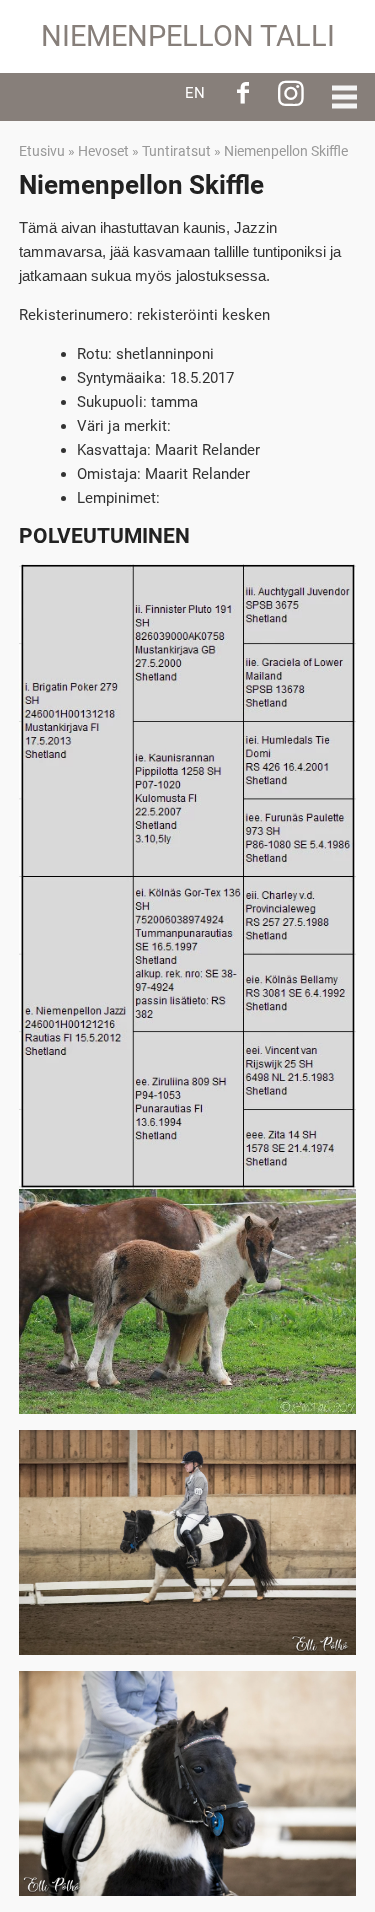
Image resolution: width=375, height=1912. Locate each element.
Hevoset (103, 151)
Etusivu (42, 151)
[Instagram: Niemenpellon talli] (291, 93)
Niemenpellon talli (188, 36)
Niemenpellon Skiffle (286, 151)
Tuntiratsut (176, 151)
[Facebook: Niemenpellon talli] (243, 93)
